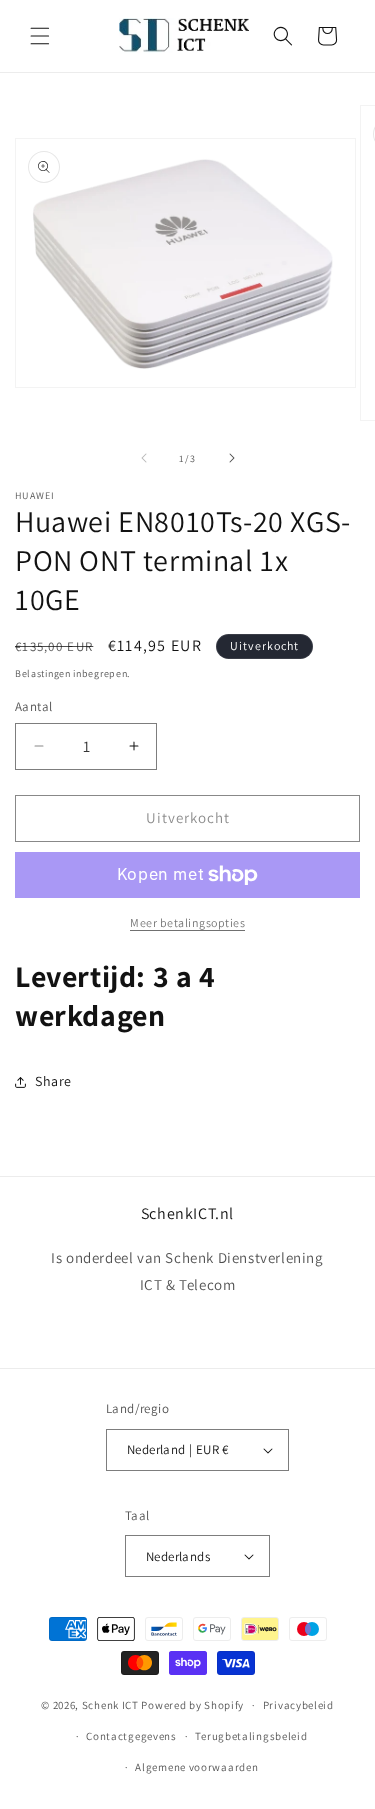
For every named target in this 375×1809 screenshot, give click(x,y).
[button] (40, 36)
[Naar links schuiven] (144, 458)
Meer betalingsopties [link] (187, 922)
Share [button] (53, 1081)
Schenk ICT (110, 1705)
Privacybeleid (298, 1705)
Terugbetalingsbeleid (251, 1736)
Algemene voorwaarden (196, 1767)
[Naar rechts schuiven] (232, 458)
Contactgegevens (131, 1736)
